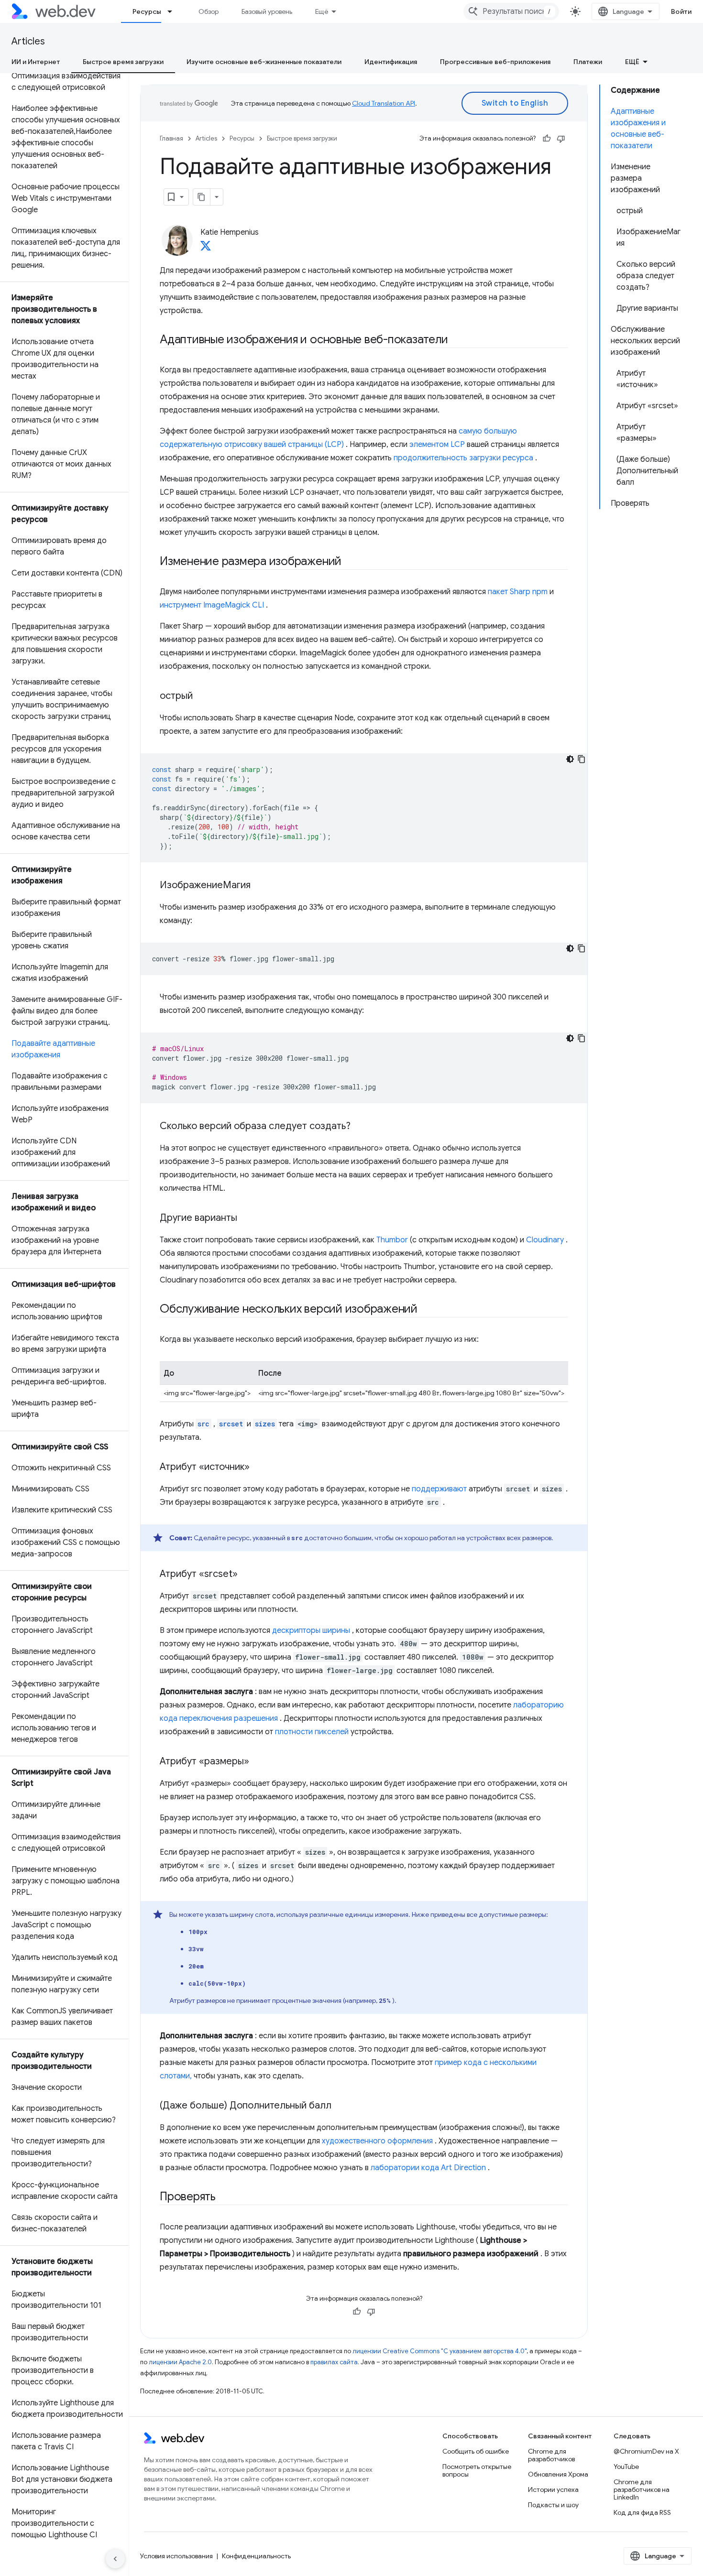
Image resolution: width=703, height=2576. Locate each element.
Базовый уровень (267, 11)
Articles (28, 41)
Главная (171, 138)
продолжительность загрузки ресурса (463, 458)
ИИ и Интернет (36, 62)
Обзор (209, 11)
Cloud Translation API (384, 103)
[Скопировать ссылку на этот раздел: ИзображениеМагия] (259, 886)
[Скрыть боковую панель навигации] (115, 2559)
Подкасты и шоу (553, 2505)
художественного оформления (377, 2141)
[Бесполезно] (561, 139)
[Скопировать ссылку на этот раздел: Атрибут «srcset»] (246, 1575)
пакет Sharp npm (518, 592)
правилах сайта (334, 2362)
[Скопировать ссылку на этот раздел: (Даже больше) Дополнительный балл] (340, 2106)
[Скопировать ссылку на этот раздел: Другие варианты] (246, 1218)
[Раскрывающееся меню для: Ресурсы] (174, 11)
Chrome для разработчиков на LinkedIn (642, 2489)
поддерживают (439, 1489)
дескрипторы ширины (311, 1630)
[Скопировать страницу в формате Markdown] (202, 197)
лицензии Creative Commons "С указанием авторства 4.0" (439, 2351)
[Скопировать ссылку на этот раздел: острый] (201, 696)
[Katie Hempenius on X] (206, 249)
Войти (681, 11)
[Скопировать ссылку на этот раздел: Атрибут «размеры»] (258, 1762)
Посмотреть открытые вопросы (477, 2470)
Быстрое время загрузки (123, 62)
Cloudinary (545, 1240)
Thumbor (392, 1240)
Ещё (322, 11)
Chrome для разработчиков (551, 2455)
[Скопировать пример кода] (582, 759)
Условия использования (176, 2556)
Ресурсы (147, 11)
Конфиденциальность (256, 2556)
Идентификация (391, 62)
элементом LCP (437, 445)
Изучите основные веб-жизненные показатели (264, 62)
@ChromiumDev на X (646, 2451)
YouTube (626, 2467)
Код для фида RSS (642, 2512)
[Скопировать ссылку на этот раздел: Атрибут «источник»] (258, 1467)
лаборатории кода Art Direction (428, 2168)
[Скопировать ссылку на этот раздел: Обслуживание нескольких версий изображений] (426, 1310)
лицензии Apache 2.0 (180, 2362)
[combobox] (511, 11)
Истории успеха (553, 2489)
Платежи (588, 62)
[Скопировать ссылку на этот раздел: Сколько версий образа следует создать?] (359, 1127)
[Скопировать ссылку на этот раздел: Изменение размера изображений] (350, 562)
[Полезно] (547, 139)
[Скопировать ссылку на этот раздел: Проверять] (224, 2197)
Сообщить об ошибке (476, 2451)
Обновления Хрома (558, 2474)
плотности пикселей (312, 1732)
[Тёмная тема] (570, 759)
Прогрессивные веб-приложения (495, 62)
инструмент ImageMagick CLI (212, 605)
